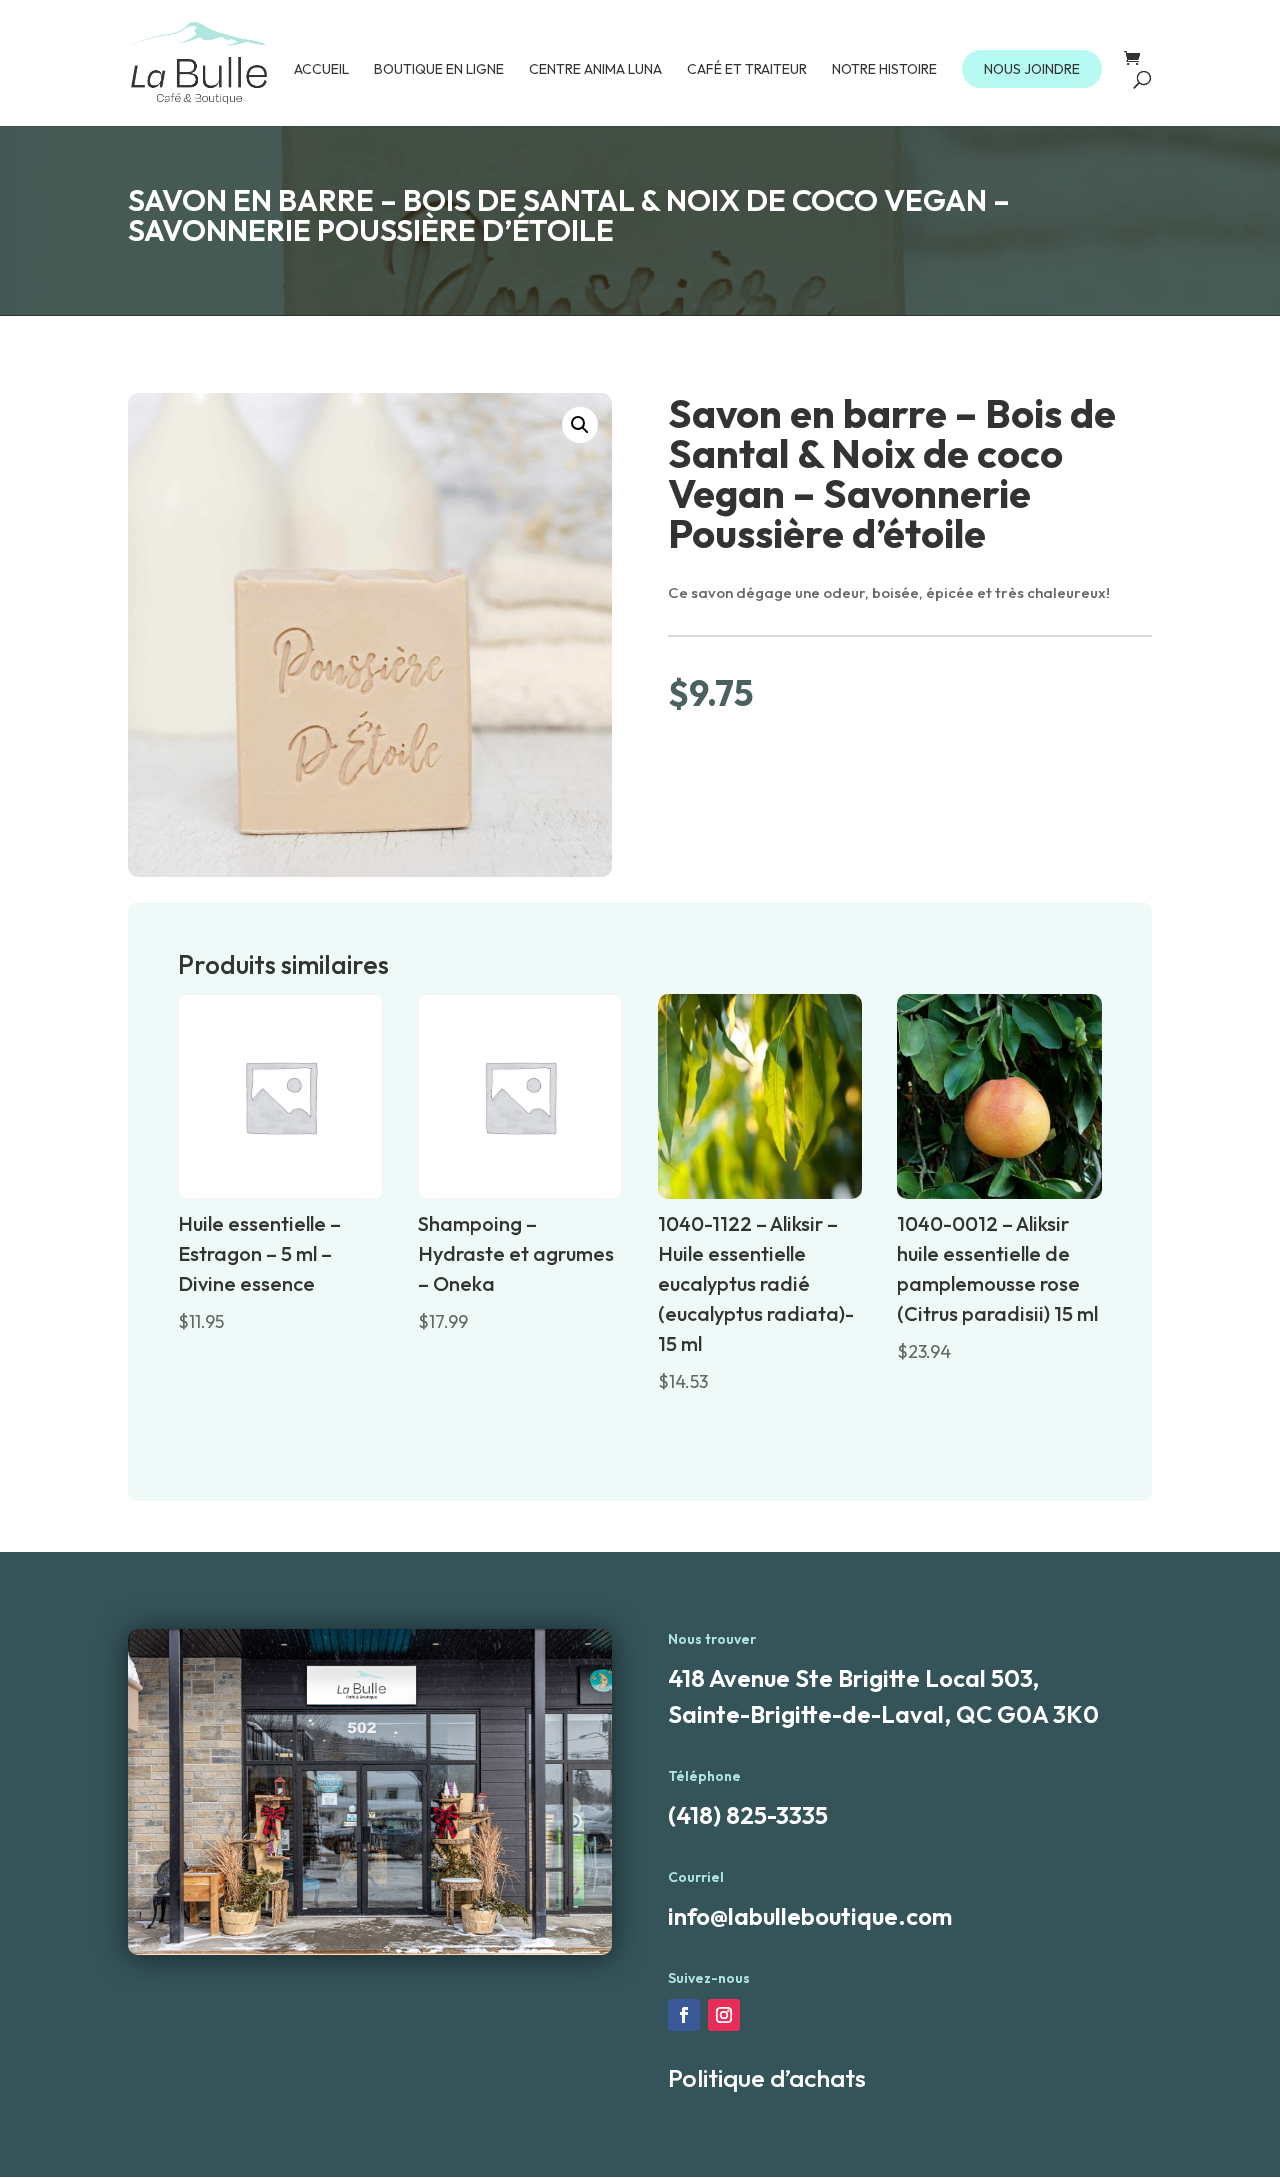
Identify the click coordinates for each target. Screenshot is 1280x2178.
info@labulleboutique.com (810, 1916)
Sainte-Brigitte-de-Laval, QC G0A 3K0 (883, 1714)
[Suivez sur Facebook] (684, 2015)
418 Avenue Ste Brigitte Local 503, (853, 1678)
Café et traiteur (747, 70)
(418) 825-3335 (748, 1815)
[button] (580, 425)
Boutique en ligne (439, 70)
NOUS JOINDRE (1032, 69)
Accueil (321, 70)
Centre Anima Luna (595, 70)
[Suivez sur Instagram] (724, 2015)
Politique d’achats (767, 2078)
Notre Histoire (884, 70)
